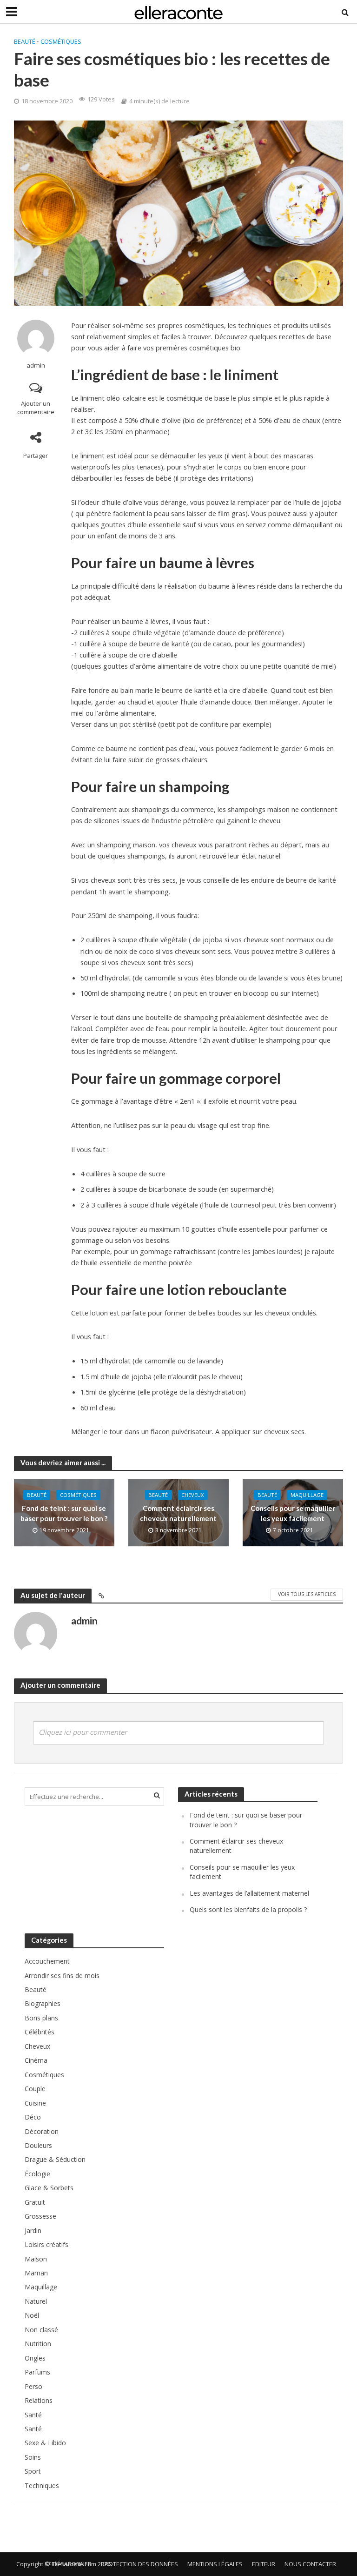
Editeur (264, 2564)
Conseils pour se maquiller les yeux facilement (293, 1513)
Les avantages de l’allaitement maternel (249, 1893)
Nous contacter (310, 2564)
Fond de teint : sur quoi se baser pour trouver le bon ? (64, 1513)
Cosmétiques (61, 41)
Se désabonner (68, 2564)
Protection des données (139, 2564)
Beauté (25, 41)
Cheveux (192, 1495)
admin (36, 366)
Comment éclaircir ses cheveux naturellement (178, 1513)
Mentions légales (215, 2564)
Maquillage (307, 1495)
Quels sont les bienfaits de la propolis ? (248, 1909)
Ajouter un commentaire (36, 408)
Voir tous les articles (307, 1594)
